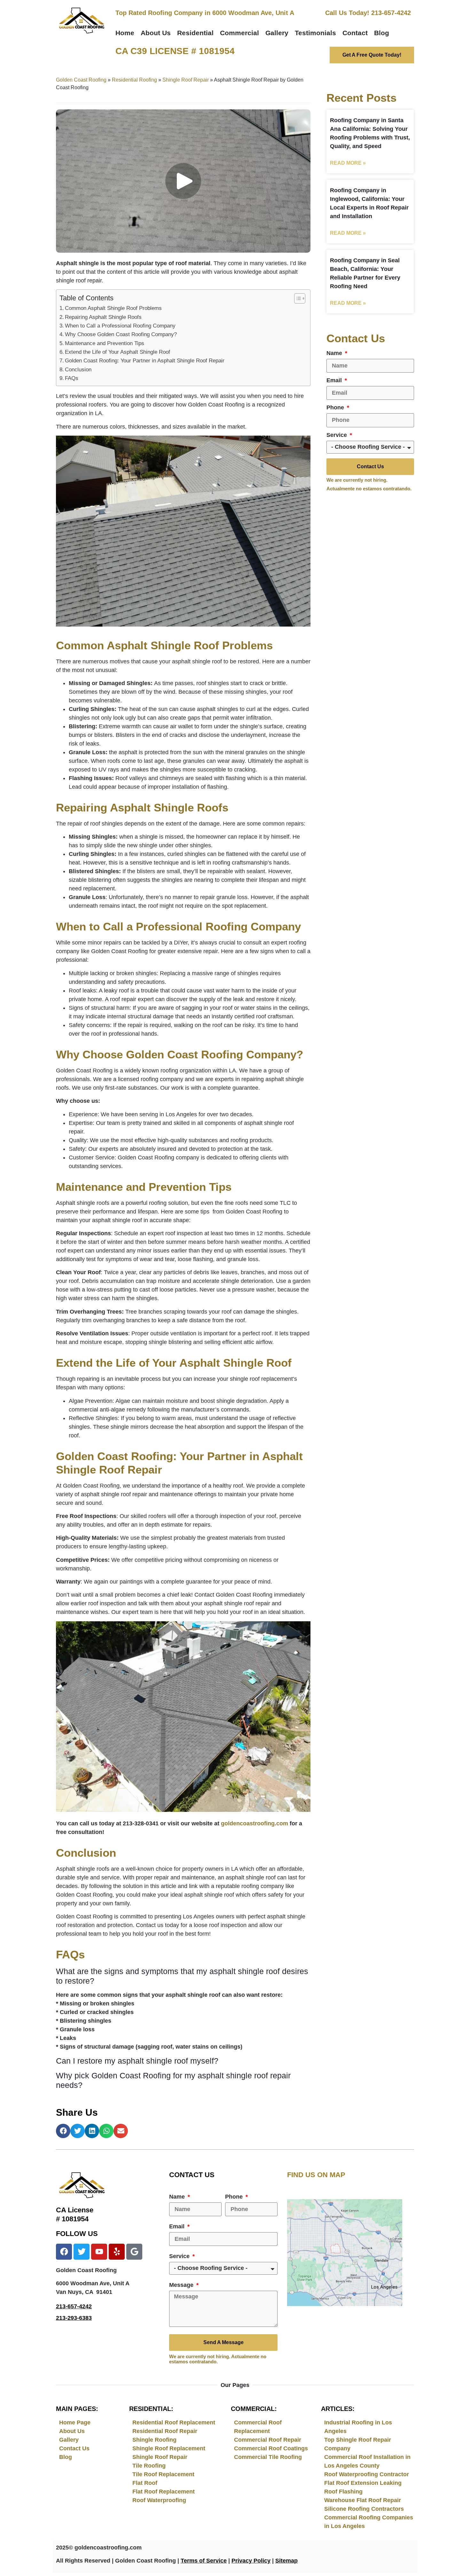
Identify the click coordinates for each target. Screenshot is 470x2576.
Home (125, 33)
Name (335, 353)
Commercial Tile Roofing (268, 2457)
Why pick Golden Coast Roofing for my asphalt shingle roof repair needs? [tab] (173, 2080)
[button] (63, 2131)
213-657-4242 (74, 2306)
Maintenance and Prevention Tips (105, 343)
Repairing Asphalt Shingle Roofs (103, 317)
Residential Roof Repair (165, 2431)
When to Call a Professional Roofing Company (120, 326)
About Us (156, 33)
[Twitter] (82, 2252)
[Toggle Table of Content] (297, 298)
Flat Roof (145, 2483)
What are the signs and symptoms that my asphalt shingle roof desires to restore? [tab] (182, 1976)
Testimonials (315, 33)
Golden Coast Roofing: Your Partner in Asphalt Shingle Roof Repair (145, 361)
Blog (382, 33)
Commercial (239, 33)
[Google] (134, 2252)
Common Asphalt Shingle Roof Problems (113, 308)
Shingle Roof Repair (160, 2457)
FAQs (72, 378)
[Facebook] (64, 2252)
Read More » (348, 163)
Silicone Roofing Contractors (364, 2509)
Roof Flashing (343, 2492)
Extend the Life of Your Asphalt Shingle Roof (118, 352)
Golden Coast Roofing (81, 80)
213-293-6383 (74, 2318)
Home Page (75, 2422)
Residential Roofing (134, 80)
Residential (195, 33)
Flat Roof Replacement (164, 2492)
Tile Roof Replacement (163, 2474)
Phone (336, 408)
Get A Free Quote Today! (372, 55)
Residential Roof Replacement (174, 2422)
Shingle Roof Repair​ (186, 80)
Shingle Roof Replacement (169, 2448)
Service (337, 435)
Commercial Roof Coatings (271, 2448)
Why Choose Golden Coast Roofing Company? (121, 334)
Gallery (277, 33)
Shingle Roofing (154, 2440)
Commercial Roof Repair (268, 2440)
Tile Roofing (149, 2466)
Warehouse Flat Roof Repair (363, 2500)
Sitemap (286, 2561)
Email (335, 380)
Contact (355, 33)
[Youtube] (99, 2252)
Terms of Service (204, 2561)
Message (182, 2285)
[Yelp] (117, 2252)
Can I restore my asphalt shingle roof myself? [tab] (137, 2061)
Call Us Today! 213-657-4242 (368, 13)
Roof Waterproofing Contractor (367, 2474)
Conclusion (78, 370)
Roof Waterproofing (159, 2500)
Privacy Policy (251, 2561)
